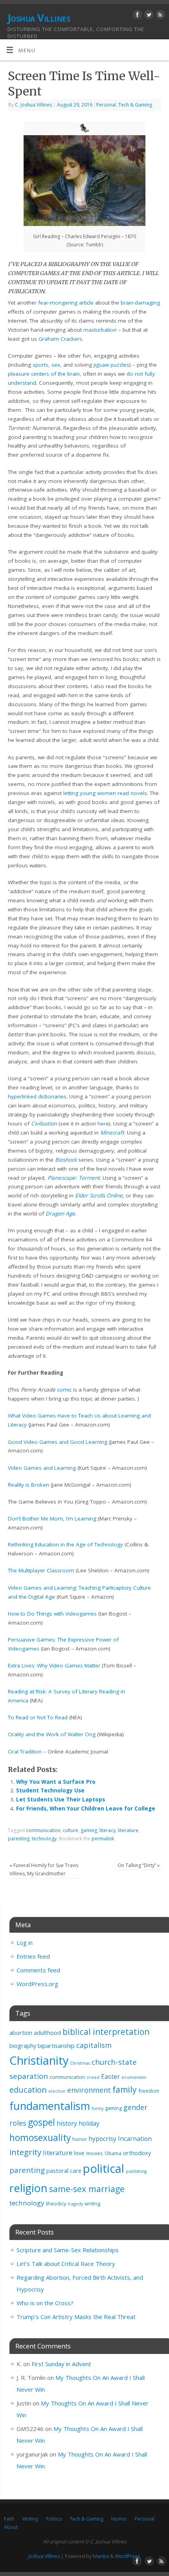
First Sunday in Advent (61, 2364)
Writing (30, 2519)
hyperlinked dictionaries (37, 1096)
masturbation (100, 330)
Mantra (101, 2556)
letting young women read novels (105, 793)
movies (95, 2153)
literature (128, 1830)
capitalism (94, 2045)
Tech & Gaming (135, 105)
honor (80, 2139)
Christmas (80, 2063)
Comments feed (38, 1970)
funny (97, 2108)
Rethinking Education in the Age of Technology (65, 1544)
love (79, 2153)
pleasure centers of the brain (44, 374)
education (28, 2089)
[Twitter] (148, 16)
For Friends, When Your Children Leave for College (86, 1809)
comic (64, 1390)
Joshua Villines (39, 18)
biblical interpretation (106, 2032)
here (103, 1124)
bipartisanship (56, 2046)
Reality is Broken (28, 1485)
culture (71, 1830)
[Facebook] (137, 16)
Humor (119, 2519)
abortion (21, 2033)
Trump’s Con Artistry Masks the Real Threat (76, 2317)
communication (43, 1830)
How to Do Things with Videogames (52, 1614)
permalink (103, 1839)
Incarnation (135, 2139)
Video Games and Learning (42, 1468)
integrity (25, 2152)
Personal (106, 105)
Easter (110, 2077)
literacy (107, 1830)
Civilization (44, 1124)
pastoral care (64, 2171)
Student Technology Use (50, 1790)
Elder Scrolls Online (99, 1195)
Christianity (39, 2060)
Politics (54, 2519)
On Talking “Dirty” (139, 1865)
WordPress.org (37, 1984)
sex (56, 365)
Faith (9, 2519)
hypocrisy (102, 2139)
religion (28, 2188)
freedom (149, 2091)
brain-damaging (140, 303)
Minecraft (112, 1133)
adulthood (47, 2033)
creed (93, 2077)
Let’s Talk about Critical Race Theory (66, 2264)
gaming (89, 1830)
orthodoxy (137, 2153)
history (67, 2123)
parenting (19, 1839)
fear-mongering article (66, 303)
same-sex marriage (87, 2189)
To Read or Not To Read (38, 1717)
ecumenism (134, 2077)
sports (40, 365)
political (104, 2168)
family (125, 2089)
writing (92, 2203)
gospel (41, 2122)
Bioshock (66, 1160)
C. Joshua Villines (33, 105)
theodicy (56, 2203)
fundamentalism (50, 2106)
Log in (25, 1943)
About (11, 2527)
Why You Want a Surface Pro (56, 1782)
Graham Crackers (60, 339)
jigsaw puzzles (111, 365)
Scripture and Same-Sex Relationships (68, 2250)
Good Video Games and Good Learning (58, 1442)
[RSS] (159, 16)
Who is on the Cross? (45, 2303)
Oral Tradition (25, 1752)
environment (89, 2090)
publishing (136, 2171)
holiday (89, 2123)
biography (23, 2046)
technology (44, 1839)
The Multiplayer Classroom (41, 1570)
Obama (113, 2153)
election (57, 2091)
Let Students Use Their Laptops (61, 1799)
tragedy (75, 2204)
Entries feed (33, 1956)
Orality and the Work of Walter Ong (52, 1734)
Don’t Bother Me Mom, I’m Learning (52, 1518)
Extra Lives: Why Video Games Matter (54, 1665)
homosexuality (40, 2138)
